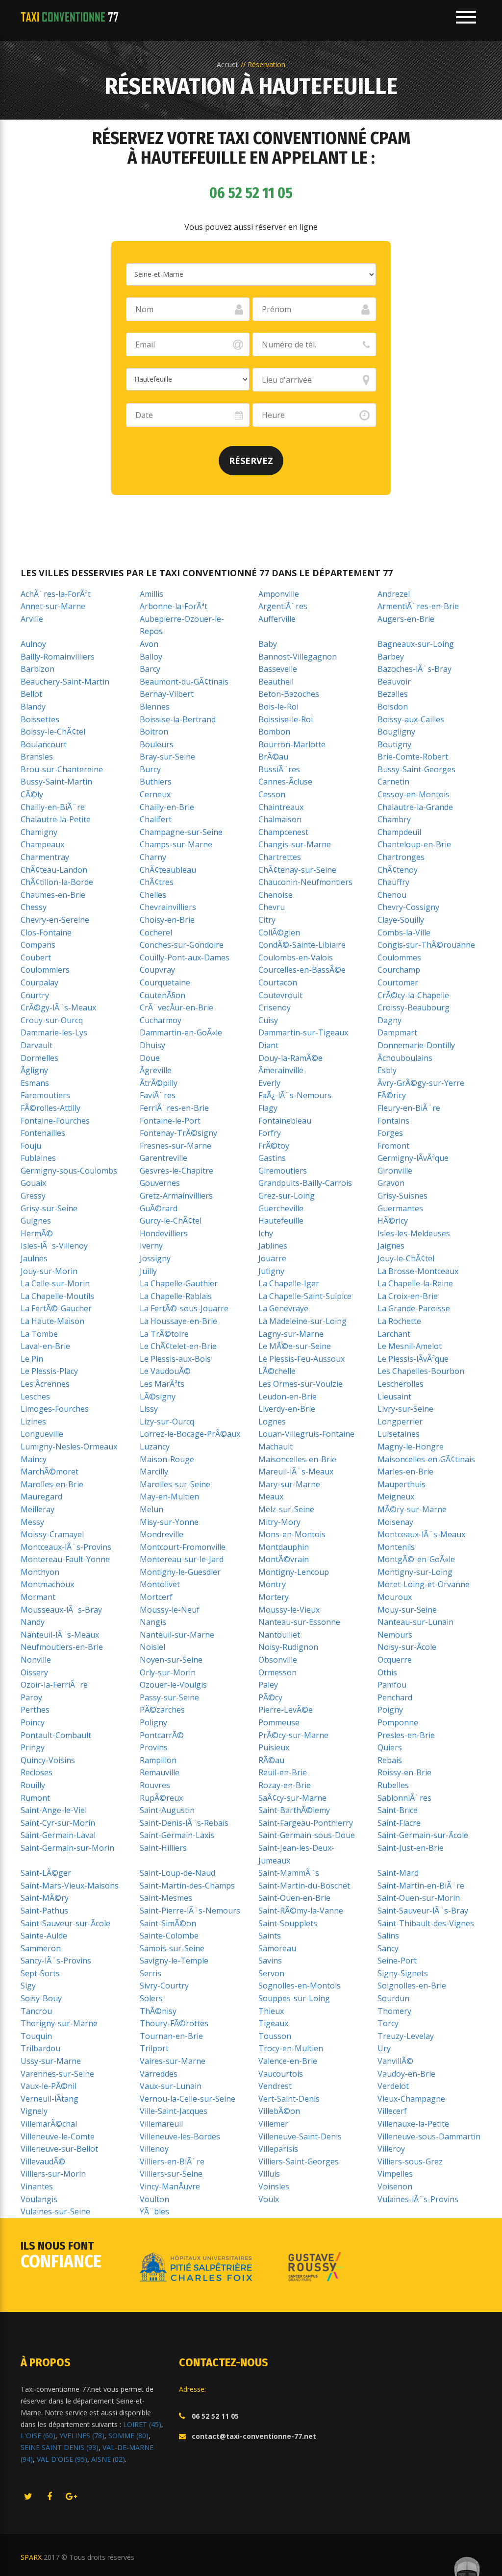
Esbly (387, 1070)
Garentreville (163, 1158)
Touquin (36, 2036)
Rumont (35, 1798)
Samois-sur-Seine (172, 1948)
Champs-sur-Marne (176, 844)
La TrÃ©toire (164, 1334)
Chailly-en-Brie (167, 807)
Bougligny (396, 732)
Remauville (160, 1772)
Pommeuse (279, 1722)
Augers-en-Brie (406, 619)
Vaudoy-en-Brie (406, 2074)
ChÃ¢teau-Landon (54, 870)
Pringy (33, 1747)
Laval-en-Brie (45, 1346)
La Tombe (39, 1334)
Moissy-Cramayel (52, 1534)
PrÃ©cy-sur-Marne (293, 1735)
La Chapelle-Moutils (57, 1296)
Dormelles (39, 1058)
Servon (271, 1973)
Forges (390, 1133)
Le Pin (32, 1359)
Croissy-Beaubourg (414, 1007)
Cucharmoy (161, 1020)
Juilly (148, 1271)
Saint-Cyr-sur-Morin (58, 1823)
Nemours (395, 1635)
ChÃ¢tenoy (398, 870)
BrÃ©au (273, 757)
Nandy (33, 1622)
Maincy (34, 1459)
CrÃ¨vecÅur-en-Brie (176, 1007)
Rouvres (155, 1785)
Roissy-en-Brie (404, 1772)
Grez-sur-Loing (287, 1196)
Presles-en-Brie (406, 1735)
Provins (154, 1747)
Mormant (38, 1597)
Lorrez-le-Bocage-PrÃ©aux (190, 1434)
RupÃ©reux (161, 1798)
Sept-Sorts (40, 1973)
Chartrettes (280, 857)
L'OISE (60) (38, 2436)
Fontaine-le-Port (170, 1121)
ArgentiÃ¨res (283, 606)
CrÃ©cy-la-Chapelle (413, 995)
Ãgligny (34, 1070)
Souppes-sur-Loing (294, 1998)
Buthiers (156, 782)
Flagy (268, 1108)
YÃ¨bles (154, 2211)
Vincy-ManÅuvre (170, 2186)
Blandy (33, 707)
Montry (272, 1584)
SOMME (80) (128, 2436)
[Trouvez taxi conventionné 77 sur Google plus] (71, 2497)
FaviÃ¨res (158, 1095)
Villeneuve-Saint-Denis (300, 2136)
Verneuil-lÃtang (50, 2099)
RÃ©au (271, 1760)
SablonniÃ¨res (404, 1798)
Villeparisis (278, 2149)
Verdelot (393, 2086)
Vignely (34, 2111)
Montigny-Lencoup (294, 1572)
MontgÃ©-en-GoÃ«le (416, 1559)
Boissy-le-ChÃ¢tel (53, 732)
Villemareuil (161, 2124)
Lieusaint (394, 1397)
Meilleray (38, 1509)
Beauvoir (394, 682)
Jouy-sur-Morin (49, 1271)
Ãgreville (156, 1070)
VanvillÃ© (395, 2061)
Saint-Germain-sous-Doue (307, 1835)
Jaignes (391, 1246)
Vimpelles (395, 2174)
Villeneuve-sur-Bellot (59, 2149)
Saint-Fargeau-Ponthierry (306, 1823)
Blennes (155, 707)
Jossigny (155, 1258)
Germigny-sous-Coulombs (69, 1171)
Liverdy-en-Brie (287, 1409)
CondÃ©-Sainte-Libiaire (302, 945)
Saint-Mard (398, 1873)
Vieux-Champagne (411, 2099)
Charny (153, 857)
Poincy (33, 1722)
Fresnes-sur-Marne (176, 1146)
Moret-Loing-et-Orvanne (424, 1584)
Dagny (389, 1020)
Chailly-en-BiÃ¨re (53, 807)
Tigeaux (273, 2023)
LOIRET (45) (142, 2424)
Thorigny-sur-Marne (59, 2023)
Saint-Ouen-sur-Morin (419, 1898)
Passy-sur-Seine (169, 1697)
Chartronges (401, 857)
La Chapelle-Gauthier (179, 1283)
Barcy (150, 669)
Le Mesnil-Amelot (410, 1346)
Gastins (272, 1158)
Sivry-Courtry (164, 1986)
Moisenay (395, 1522)
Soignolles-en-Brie (412, 1986)
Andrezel (394, 594)
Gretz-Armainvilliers (176, 1196)
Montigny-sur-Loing (415, 1572)
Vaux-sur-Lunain (171, 2086)
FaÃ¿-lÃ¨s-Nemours (295, 1095)
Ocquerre (395, 1660)
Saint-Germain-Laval (58, 1835)
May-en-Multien (169, 1497)
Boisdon (393, 707)
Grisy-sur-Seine (49, 1208)
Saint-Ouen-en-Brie (294, 1898)
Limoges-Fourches (55, 1409)
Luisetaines (399, 1434)
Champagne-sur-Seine (181, 832)
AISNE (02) (108, 2459)
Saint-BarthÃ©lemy (294, 1810)
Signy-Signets (403, 1973)
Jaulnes (34, 1258)
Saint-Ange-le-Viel (54, 1810)
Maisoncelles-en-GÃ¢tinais (426, 1459)
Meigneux (396, 1497)
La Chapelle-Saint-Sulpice (305, 1296)
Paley (268, 1685)
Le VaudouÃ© (165, 1371)
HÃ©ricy (393, 1221)
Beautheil (276, 682)
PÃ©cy (270, 1697)
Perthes (35, 1710)
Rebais (390, 1760)
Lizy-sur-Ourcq (167, 1422)
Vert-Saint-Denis (289, 2099)
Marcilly (154, 1472)
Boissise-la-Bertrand (178, 719)
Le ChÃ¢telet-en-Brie (178, 1346)
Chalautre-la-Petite (56, 819)
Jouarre (272, 1258)
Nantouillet (279, 1635)
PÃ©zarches (162, 1710)
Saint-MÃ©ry (45, 1898)
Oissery (34, 1672)
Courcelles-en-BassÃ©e (302, 970)
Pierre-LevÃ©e (286, 1710)
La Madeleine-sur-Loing (302, 1321)
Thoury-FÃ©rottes (174, 2023)
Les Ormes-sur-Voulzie (301, 1384)
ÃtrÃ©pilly (159, 1083)
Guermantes (400, 1208)
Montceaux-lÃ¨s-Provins (66, 1547)
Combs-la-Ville (404, 932)
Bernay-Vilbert (167, 694)
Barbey (391, 657)
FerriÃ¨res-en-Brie (174, 1108)
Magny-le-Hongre (411, 1447)
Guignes (36, 1221)
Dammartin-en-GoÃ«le (181, 1032)
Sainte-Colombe (169, 1936)
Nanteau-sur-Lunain (415, 1622)
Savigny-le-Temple (174, 1961)
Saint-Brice (398, 1810)
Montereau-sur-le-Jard (182, 1559)
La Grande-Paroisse (414, 1308)
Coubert (36, 957)
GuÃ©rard (159, 1208)
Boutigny (394, 744)
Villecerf (392, 2111)
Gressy (33, 1196)
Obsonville (278, 1660)
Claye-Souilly (401, 920)
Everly (269, 1083)
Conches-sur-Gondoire (182, 945)
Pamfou (392, 1685)
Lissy (149, 1409)
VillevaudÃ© (43, 2161)
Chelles (153, 895)
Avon (149, 644)
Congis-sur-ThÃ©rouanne (426, 945)
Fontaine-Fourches (55, 1121)
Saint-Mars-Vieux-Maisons (70, 1886)
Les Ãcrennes (45, 1384)
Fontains (393, 1121)
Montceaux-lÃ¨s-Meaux (421, 1534)
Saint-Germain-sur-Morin (67, 1848)
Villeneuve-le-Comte (58, 2136)
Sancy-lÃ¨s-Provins (56, 1961)
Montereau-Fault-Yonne (65, 1559)
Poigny (390, 1710)
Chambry (394, 819)
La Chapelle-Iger (289, 1283)
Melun (151, 1509)
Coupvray (157, 970)
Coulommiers (45, 970)
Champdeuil (399, 832)
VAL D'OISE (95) (62, 2459)
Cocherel (156, 932)
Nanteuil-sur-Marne (177, 1635)
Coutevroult (280, 995)
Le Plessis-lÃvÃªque (413, 1359)
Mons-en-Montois (292, 1534)
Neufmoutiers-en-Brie (62, 1647)
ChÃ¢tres (157, 882)
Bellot (31, 694)
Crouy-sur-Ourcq (52, 1020)
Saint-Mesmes (166, 1898)
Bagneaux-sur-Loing (416, 644)
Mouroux (395, 1597)
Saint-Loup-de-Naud (177, 1873)
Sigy (28, 1986)
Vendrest (275, 2086)
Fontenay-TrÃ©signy (178, 1133)
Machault (276, 1447)
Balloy (151, 657)
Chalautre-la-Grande (415, 807)
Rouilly (33, 1785)
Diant (268, 1045)
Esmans (35, 1083)
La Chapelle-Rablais (176, 1296)
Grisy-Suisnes (402, 1196)
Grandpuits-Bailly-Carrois (305, 1183)
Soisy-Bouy (41, 1998)
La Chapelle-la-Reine (415, 1283)
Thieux (271, 2011)
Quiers (390, 1747)
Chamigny (39, 832)
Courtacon (278, 982)
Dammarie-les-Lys (54, 1032)
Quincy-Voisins (48, 1760)
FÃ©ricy (392, 1095)
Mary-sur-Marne (289, 1484)
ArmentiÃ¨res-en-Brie (418, 606)
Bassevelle (278, 669)
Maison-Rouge (167, 1459)
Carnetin (393, 782)
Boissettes (40, 719)
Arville (32, 619)
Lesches (35, 1397)
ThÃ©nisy (158, 2011)
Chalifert (156, 819)
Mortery (274, 1597)
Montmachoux (47, 1584)
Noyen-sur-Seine (171, 1660)
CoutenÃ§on (163, 995)
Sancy (388, 1948)
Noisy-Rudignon (288, 1647)
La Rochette (399, 1321)
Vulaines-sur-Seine (55, 2211)
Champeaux (42, 844)
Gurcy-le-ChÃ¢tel (171, 1221)
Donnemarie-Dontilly (416, 1045)
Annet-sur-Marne (53, 606)
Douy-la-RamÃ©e (290, 1058)
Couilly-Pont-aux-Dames (185, 957)
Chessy (34, 907)
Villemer (273, 2124)
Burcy (150, 769)
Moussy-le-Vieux (289, 1610)
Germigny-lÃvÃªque (413, 1158)
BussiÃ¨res (279, 769)
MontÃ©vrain (284, 1559)
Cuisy (268, 1020)
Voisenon (395, 2186)
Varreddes (159, 2074)
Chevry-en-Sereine (55, 920)
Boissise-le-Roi (286, 719)
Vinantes (37, 2186)
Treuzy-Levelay (406, 2036)
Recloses (37, 1772)
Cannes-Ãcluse (285, 782)
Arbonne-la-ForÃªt (174, 606)
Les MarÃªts (162, 1384)
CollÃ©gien (279, 932)
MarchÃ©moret (50, 1472)
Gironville (395, 1171)
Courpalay (39, 982)
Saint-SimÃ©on (168, 1923)
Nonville (36, 1660)
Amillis (151, 594)
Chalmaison (280, 819)
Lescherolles (401, 1384)
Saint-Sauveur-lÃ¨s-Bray (423, 1911)
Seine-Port (397, 1961)
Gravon (391, 1183)
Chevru (272, 907)
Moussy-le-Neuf (170, 1610)
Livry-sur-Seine (405, 1409)
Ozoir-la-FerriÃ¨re (54, 1685)
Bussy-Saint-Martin (56, 782)
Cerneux (155, 794)
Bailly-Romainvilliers (58, 657)
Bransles (37, 757)
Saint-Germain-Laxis (177, 1835)
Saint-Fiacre (399, 1823)
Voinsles (274, 2186)
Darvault (37, 1045)
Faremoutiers (45, 1095)
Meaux (271, 1497)
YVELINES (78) (82, 2436)
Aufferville (277, 619)
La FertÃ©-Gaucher (56, 1308)
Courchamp (399, 970)
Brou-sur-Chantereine (62, 769)
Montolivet (160, 1584)
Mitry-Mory (279, 1522)
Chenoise (276, 895)
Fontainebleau (285, 1121)
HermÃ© (37, 1233)
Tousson (275, 2036)
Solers (151, 1998)
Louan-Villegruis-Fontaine (306, 1434)
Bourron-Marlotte (292, 744)
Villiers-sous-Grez (410, 2161)
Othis (387, 1672)
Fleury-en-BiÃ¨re (409, 1108)
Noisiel (152, 1647)
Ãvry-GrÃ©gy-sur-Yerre (421, 1083)
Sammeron (41, 1948)
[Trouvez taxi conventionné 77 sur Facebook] (50, 2497)
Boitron (154, 732)
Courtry (35, 995)
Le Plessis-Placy (49, 1371)
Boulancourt (44, 744)
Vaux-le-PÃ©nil (49, 2086)
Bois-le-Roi (278, 707)
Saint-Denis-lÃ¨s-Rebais (184, 1823)
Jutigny (271, 1271)
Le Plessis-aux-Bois (175, 1359)
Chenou (392, 895)
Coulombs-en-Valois (296, 957)
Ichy (266, 1233)
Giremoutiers (283, 1171)
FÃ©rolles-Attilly (50, 1108)
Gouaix (33, 1183)
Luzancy (155, 1447)
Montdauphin (284, 1547)
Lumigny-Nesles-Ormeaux (69, 1447)
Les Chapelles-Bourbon (421, 1371)
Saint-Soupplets (288, 1923)
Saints (270, 1936)
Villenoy (154, 2149)
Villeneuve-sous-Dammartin (429, 2136)
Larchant (394, 1334)
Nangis (153, 1622)
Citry (267, 920)
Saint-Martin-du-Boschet (304, 1886)
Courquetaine (165, 982)
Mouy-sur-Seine (407, 1610)
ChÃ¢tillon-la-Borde (57, 882)
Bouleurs (157, 744)
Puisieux (274, 1747)
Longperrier (400, 1422)
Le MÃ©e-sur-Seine (295, 1346)
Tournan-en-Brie (171, 2036)
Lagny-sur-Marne (291, 1334)
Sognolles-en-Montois (300, 1986)
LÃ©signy (158, 1397)
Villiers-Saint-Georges (299, 2161)
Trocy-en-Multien (291, 2048)
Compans (38, 945)
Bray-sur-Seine (167, 757)
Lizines (33, 1422)
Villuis (269, 2174)
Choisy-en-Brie (167, 920)
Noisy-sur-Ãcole (407, 1647)
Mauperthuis (402, 1484)
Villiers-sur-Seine (171, 2174)
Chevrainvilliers (168, 907)
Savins (270, 1961)
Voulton (154, 2199)
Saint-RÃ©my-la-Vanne (301, 1911)
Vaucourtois (281, 2074)
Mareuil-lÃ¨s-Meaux (296, 1472)
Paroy (31, 1697)
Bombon (274, 732)
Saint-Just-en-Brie (411, 1848)
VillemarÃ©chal (49, 2124)
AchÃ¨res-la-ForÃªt (56, 594)
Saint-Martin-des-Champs (187, 1886)
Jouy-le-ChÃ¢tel (406, 1258)
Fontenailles (43, 1133)
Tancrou (36, 2011)
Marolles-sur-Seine (175, 1484)
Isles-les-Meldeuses (414, 1233)
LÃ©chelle (277, 1371)
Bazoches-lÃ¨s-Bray (414, 669)
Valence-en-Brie (288, 2061)
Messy (32, 1522)
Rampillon (158, 1760)
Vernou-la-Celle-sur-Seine (188, 2099)
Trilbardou (40, 2048)
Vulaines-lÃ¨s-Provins (418, 2199)
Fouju (31, 1146)
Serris (151, 1973)
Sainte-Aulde (44, 1936)
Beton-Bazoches (289, 694)
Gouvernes (160, 1183)
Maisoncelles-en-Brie (297, 1459)
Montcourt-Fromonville (183, 1547)
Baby (268, 644)
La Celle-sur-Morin (55, 1283)
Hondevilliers (164, 1233)
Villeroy (391, 2149)
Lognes (272, 1422)
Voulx (269, 2199)
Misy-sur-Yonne (169, 1522)
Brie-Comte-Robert (413, 757)
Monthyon (40, 1572)
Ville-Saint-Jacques (174, 2111)
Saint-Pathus (44, 1911)
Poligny (153, 1722)
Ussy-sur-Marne (51, 2061)
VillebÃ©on (279, 2111)
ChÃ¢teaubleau (168, 870)
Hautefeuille (281, 1221)
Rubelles (393, 1785)
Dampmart (397, 1032)
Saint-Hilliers (163, 1848)
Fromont (393, 1146)
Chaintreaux (281, 807)
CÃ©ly (32, 794)
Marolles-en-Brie (52, 1484)
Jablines (273, 1246)
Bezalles (393, 694)
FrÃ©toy (274, 1146)
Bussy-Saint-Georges (416, 769)
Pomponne (398, 1722)
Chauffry (393, 882)
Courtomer (398, 982)
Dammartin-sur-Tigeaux (303, 1032)
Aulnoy (33, 644)
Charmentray (45, 857)
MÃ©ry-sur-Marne (412, 1509)
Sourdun (393, 1998)
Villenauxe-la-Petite (413, 2124)
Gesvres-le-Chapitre (176, 1171)
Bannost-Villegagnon (298, 657)
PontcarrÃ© (162, 1735)
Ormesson (277, 1672)
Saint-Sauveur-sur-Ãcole (65, 1923)
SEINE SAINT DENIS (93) (60, 2447)
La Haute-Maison (52, 1321)
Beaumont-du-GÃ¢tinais (184, 682)
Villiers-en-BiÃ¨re (172, 2161)
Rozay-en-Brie (285, 1785)
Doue (150, 1058)
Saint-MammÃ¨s (289, 1873)
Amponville (279, 594)
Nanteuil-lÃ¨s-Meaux (60, 1635)
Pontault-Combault (56, 1735)
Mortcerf (156, 1597)
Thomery (394, 2011)
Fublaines (38, 1158)
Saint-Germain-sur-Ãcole (423, 1835)
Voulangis (39, 2199)
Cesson (272, 794)
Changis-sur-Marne (295, 844)
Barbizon (38, 669)
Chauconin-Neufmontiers (305, 882)
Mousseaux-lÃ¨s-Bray (61, 1610)
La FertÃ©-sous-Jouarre (184, 1308)
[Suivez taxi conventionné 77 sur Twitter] (28, 2497)
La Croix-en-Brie (408, 1296)
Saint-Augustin (167, 1810)
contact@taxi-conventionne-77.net (254, 2436)
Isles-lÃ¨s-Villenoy (54, 1246)
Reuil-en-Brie (283, 1772)
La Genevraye (283, 1308)
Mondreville (162, 1534)
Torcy (388, 2023)
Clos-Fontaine (46, 932)
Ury (384, 2048)
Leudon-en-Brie (288, 1397)
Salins (388, 1936)
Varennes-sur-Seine (57, 2074)
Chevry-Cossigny (408, 907)
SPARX (31, 2557)
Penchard (395, 1697)
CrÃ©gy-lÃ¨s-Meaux (58, 1007)
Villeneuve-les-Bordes (180, 2136)
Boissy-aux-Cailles (411, 719)
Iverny (151, 1246)
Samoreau (277, 1948)
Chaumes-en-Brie (53, 895)
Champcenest (283, 832)
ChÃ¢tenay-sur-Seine (297, 870)
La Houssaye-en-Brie (178, 1321)
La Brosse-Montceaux (418, 1271)
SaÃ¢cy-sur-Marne (292, 1798)
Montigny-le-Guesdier (180, 1572)
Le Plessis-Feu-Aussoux (301, 1359)
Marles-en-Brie (405, 1472)
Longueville (42, 1434)
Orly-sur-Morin (168, 1672)
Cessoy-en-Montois (414, 794)
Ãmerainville (281, 1070)
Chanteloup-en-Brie (414, 844)
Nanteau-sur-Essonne (299, 1622)
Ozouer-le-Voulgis (173, 1685)
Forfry (270, 1133)
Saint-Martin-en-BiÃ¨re (421, 1886)
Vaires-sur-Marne (173, 2061)
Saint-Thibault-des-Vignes (426, 1923)
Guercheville (281, 1208)
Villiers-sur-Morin (53, 2174)
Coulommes (399, 957)
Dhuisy (152, 1045)
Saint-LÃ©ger (46, 1873)
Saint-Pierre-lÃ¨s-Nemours (190, 1911)
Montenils (396, 1547)
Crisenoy (275, 1007)
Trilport (154, 2048)
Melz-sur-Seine (286, 1509)
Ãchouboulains (405, 1058)
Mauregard (41, 1497)
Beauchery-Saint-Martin (65, 682)
